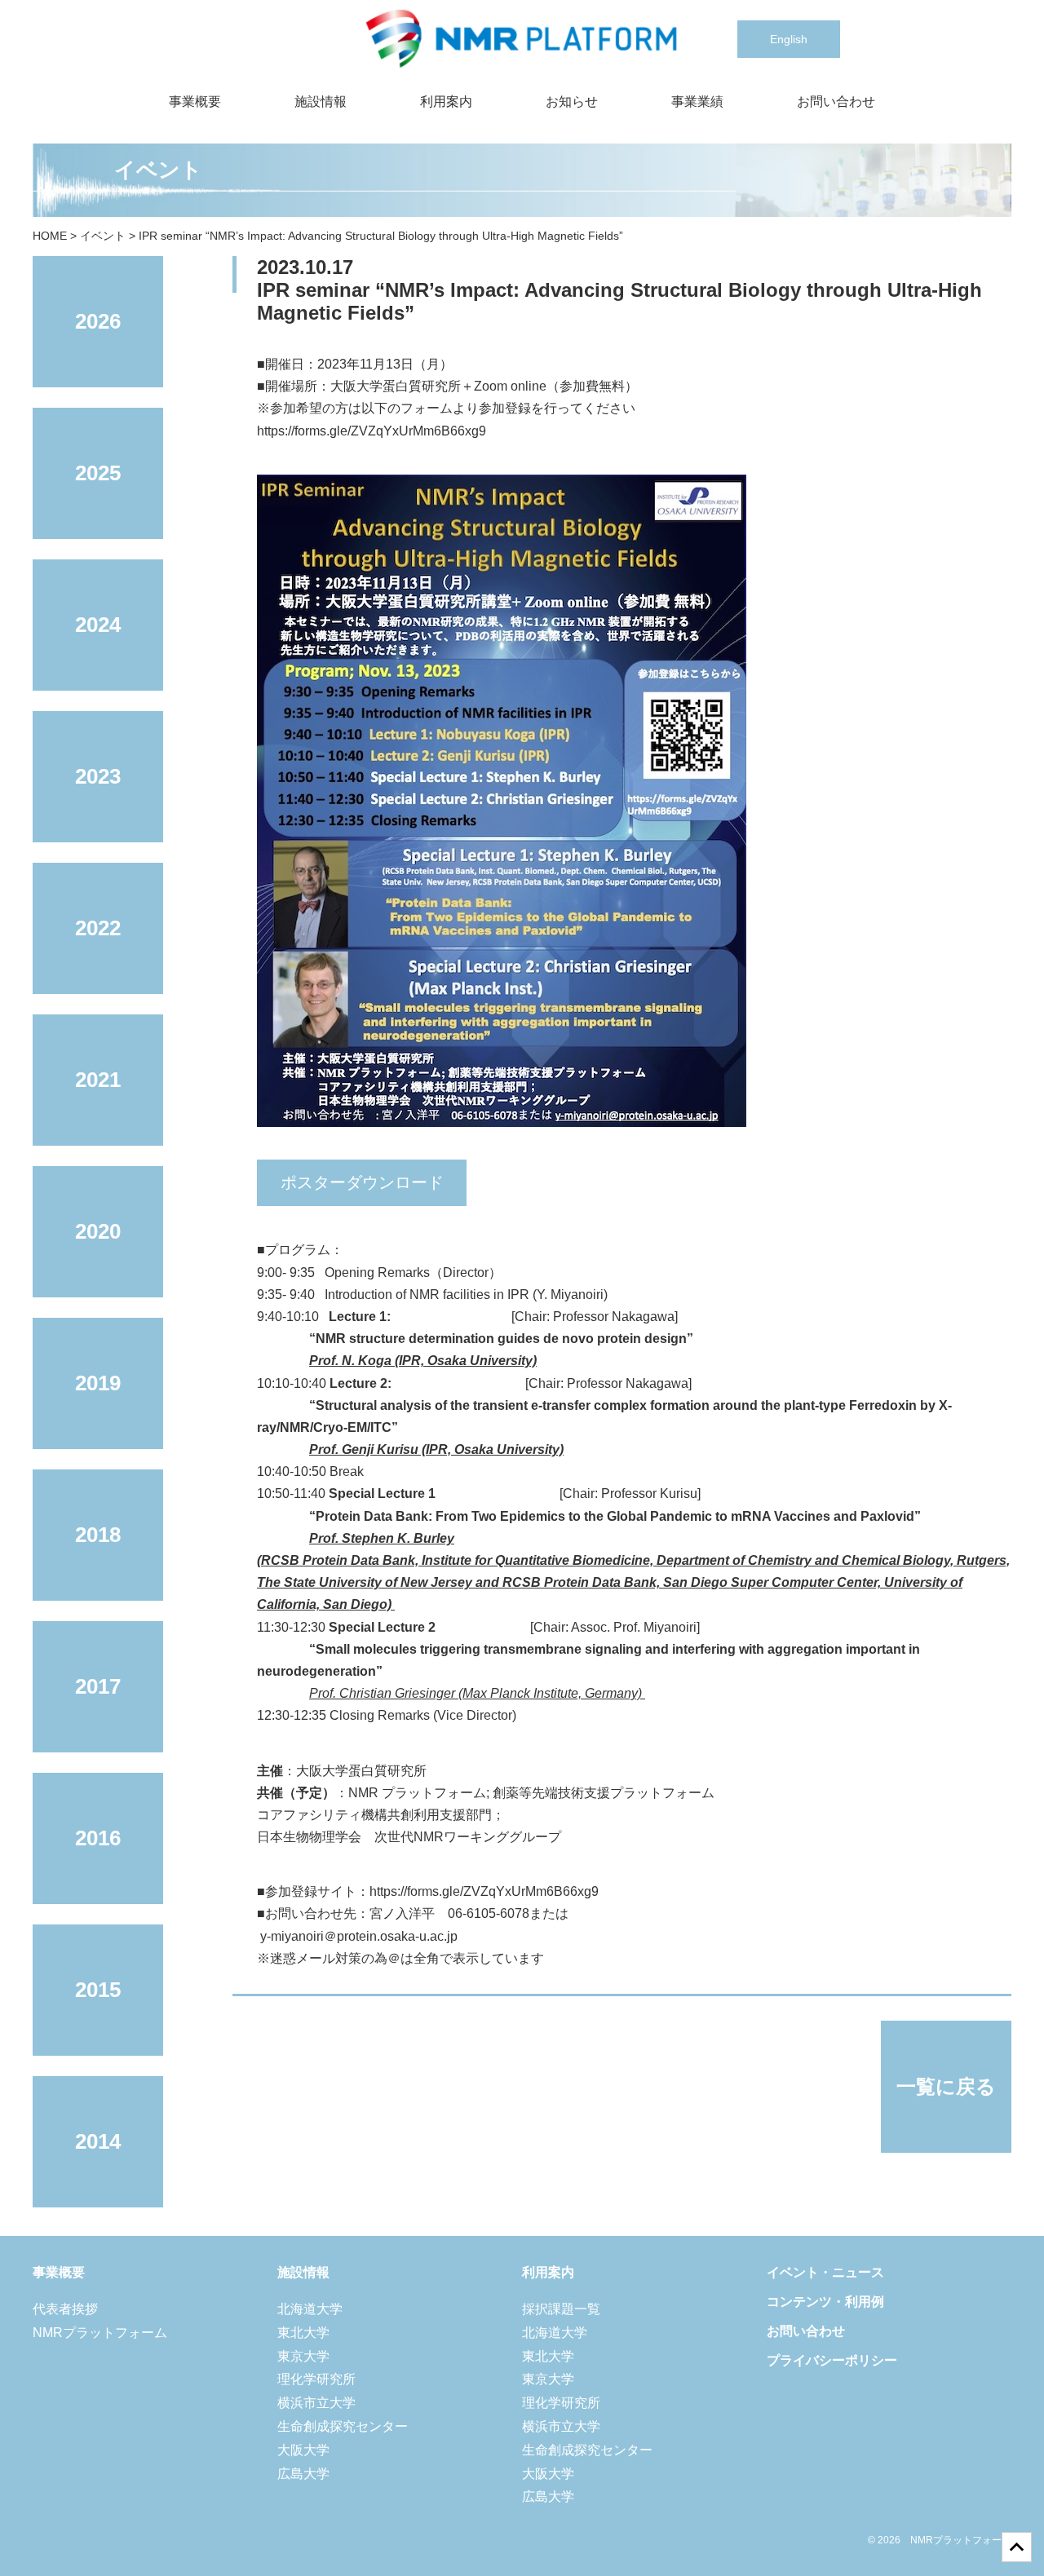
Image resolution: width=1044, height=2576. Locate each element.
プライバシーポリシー (832, 2360)
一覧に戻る (946, 2086)
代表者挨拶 (65, 2309)
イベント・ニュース (825, 2272)
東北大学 (303, 2333)
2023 (98, 776)
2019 (98, 1383)
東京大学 (303, 2356)
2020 (98, 1231)
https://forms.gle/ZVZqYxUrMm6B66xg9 (372, 431)
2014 (98, 2141)
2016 (98, 1838)
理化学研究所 (316, 2379)
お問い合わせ (836, 102)
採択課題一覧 (561, 2309)
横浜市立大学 (316, 2403)
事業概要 (195, 102)
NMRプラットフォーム (100, 2333)
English (789, 39)
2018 (98, 1535)
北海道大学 (310, 2309)
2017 (98, 1686)
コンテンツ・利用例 (825, 2302)
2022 (98, 928)
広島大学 (303, 2474)
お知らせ (572, 102)
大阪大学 (303, 2450)
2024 (98, 625)
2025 (98, 473)
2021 (98, 1080)
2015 (98, 1990)
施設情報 (321, 102)
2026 (98, 321)
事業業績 (697, 102)
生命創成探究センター (343, 2426)
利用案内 (446, 102)
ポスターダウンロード (362, 1182)
